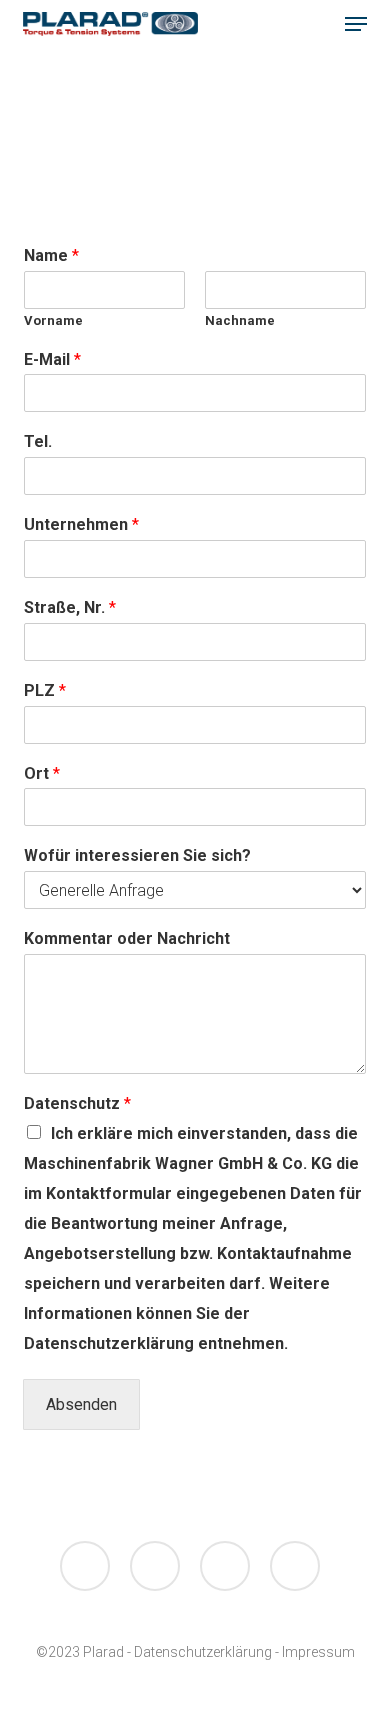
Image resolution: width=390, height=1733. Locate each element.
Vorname (53, 320)
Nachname (240, 320)
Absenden (81, 1404)
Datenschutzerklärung (203, 1652)
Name (51, 255)
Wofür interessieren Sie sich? (137, 855)
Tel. (38, 441)
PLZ (45, 690)
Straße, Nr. (70, 607)
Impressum (318, 1652)
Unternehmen (81, 524)
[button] (356, 24)
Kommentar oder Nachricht (127, 938)
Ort (42, 773)
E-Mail (52, 359)
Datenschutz (77, 1103)
